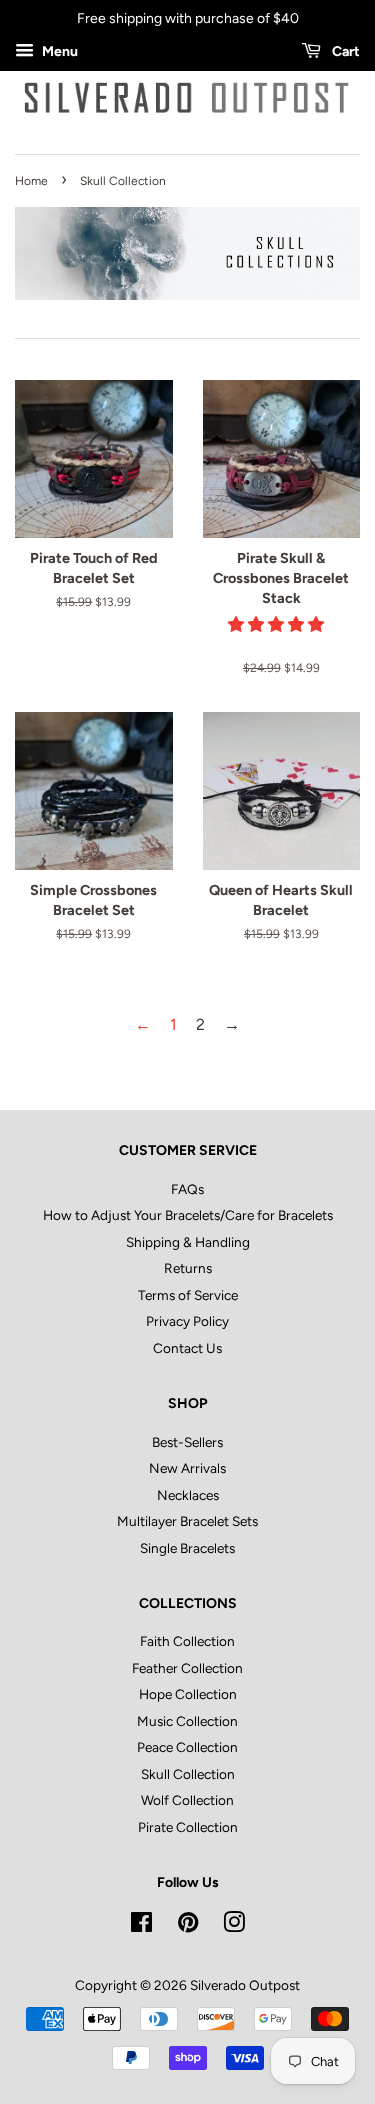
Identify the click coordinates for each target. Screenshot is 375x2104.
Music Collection (187, 1721)
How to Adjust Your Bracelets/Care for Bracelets (188, 1215)
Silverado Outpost (245, 1985)
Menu (58, 51)
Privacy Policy (187, 1321)
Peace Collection (187, 1747)
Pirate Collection (188, 1827)
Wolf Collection (187, 1800)
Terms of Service (188, 1295)
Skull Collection (188, 1774)
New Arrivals (187, 1468)
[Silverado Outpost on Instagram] (234, 1926)
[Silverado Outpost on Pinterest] (188, 1926)
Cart (344, 51)
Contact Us (187, 1348)
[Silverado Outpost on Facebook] (141, 1926)
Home (31, 181)
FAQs (187, 1189)
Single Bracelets (187, 1548)
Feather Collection (187, 1668)
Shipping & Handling (188, 1242)
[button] (278, 624)
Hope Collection (188, 1694)
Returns (188, 1268)
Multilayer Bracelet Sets (187, 1521)
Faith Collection (187, 1641)
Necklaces (188, 1495)
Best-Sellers (187, 1442)
